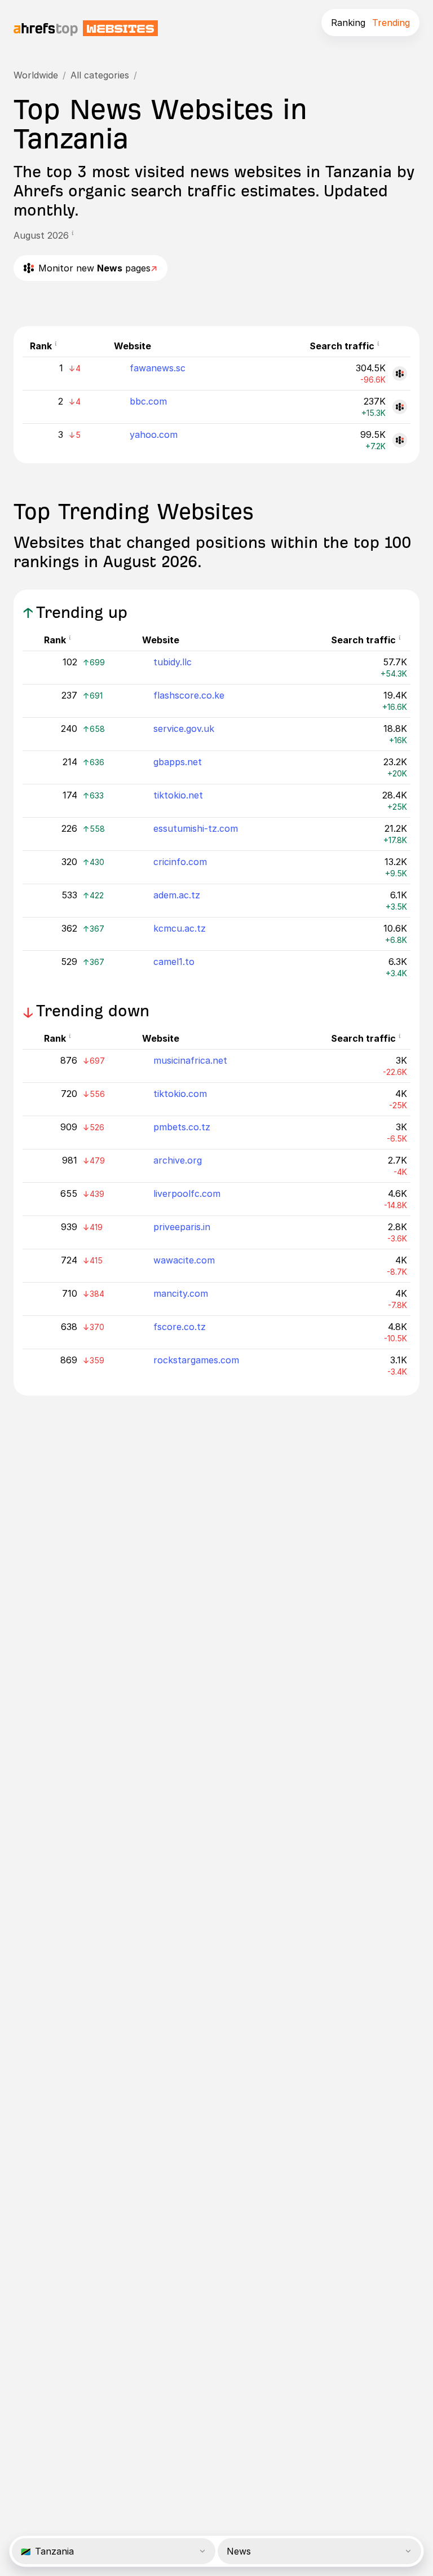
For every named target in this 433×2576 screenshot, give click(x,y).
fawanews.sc (158, 368)
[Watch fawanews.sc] (400, 374)
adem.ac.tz (177, 895)
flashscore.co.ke (189, 695)
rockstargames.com (196, 1360)
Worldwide (36, 75)
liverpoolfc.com (187, 1193)
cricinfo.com (180, 862)
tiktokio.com (180, 1094)
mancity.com (181, 1293)
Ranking (348, 23)
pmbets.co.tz (182, 1127)
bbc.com (148, 401)
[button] (76, 235)
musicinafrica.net (190, 1060)
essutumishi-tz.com (196, 828)
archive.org (178, 1160)
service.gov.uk (184, 729)
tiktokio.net (178, 795)
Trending (391, 23)
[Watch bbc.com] (400, 407)
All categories (100, 75)
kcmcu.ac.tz (180, 928)
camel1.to (174, 962)
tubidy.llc (173, 662)
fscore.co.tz (180, 1327)
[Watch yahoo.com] (400, 440)
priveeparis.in (182, 1227)
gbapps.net (178, 762)
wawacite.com (184, 1260)
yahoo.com (154, 435)
